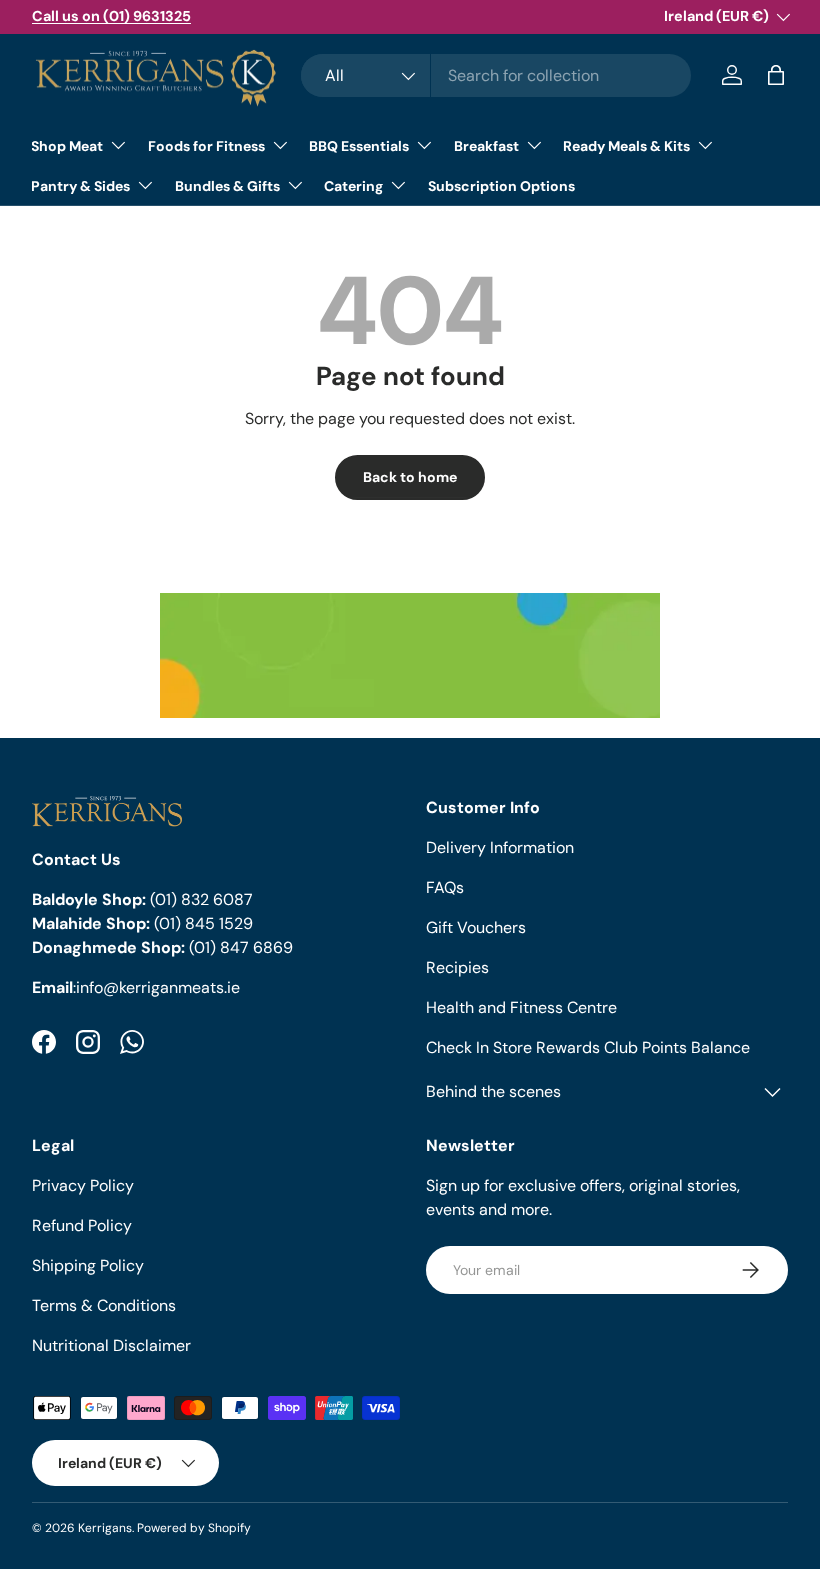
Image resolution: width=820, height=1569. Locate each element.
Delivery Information (500, 847)
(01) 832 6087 (201, 899)
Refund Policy (82, 1225)
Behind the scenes (493, 1091)
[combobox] (496, 75)
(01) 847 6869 (241, 947)
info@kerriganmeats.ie (158, 987)
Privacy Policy (83, 1185)
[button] (776, 75)
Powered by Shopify (194, 1528)
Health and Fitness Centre (521, 1007)
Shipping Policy (88, 1265)
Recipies (457, 967)
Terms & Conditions (104, 1305)
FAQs (445, 887)
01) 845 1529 (206, 923)
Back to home (410, 477)
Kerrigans (105, 1528)
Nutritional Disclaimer (111, 1345)
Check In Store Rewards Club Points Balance (588, 1047)
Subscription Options (501, 186)
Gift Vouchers (476, 927)
